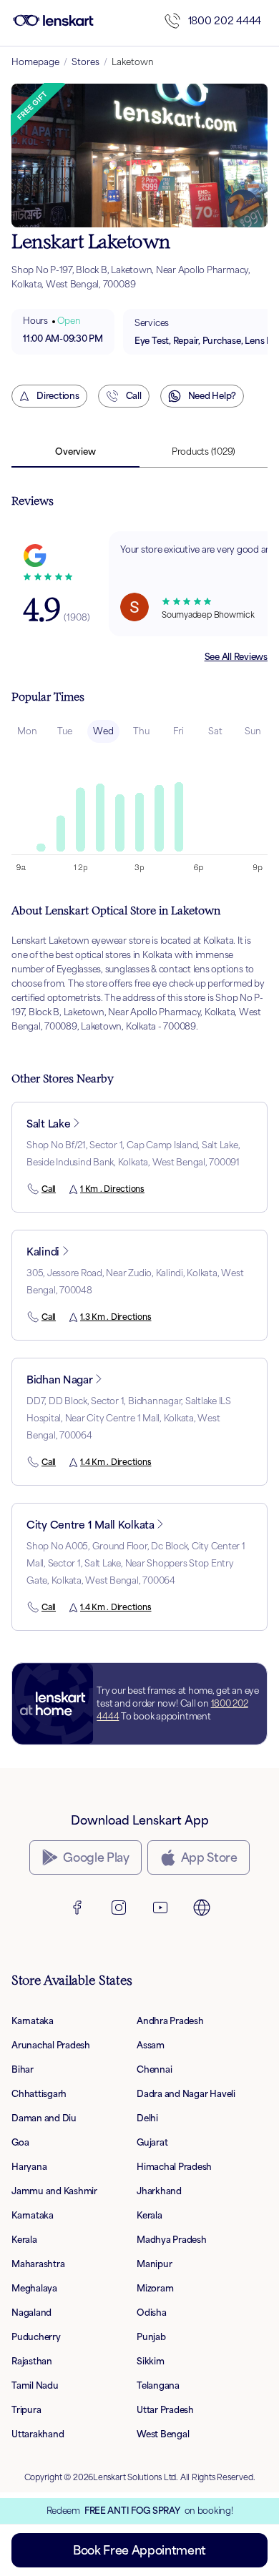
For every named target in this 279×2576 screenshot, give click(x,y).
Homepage (35, 62)
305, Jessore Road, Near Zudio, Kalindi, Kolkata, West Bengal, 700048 (135, 1282)
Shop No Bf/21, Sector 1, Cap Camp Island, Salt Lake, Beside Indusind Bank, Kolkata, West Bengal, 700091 (133, 1154)
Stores (85, 62)
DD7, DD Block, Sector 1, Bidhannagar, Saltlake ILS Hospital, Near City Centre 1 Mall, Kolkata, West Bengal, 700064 (129, 1418)
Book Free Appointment (139, 2550)
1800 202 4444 (225, 20)
